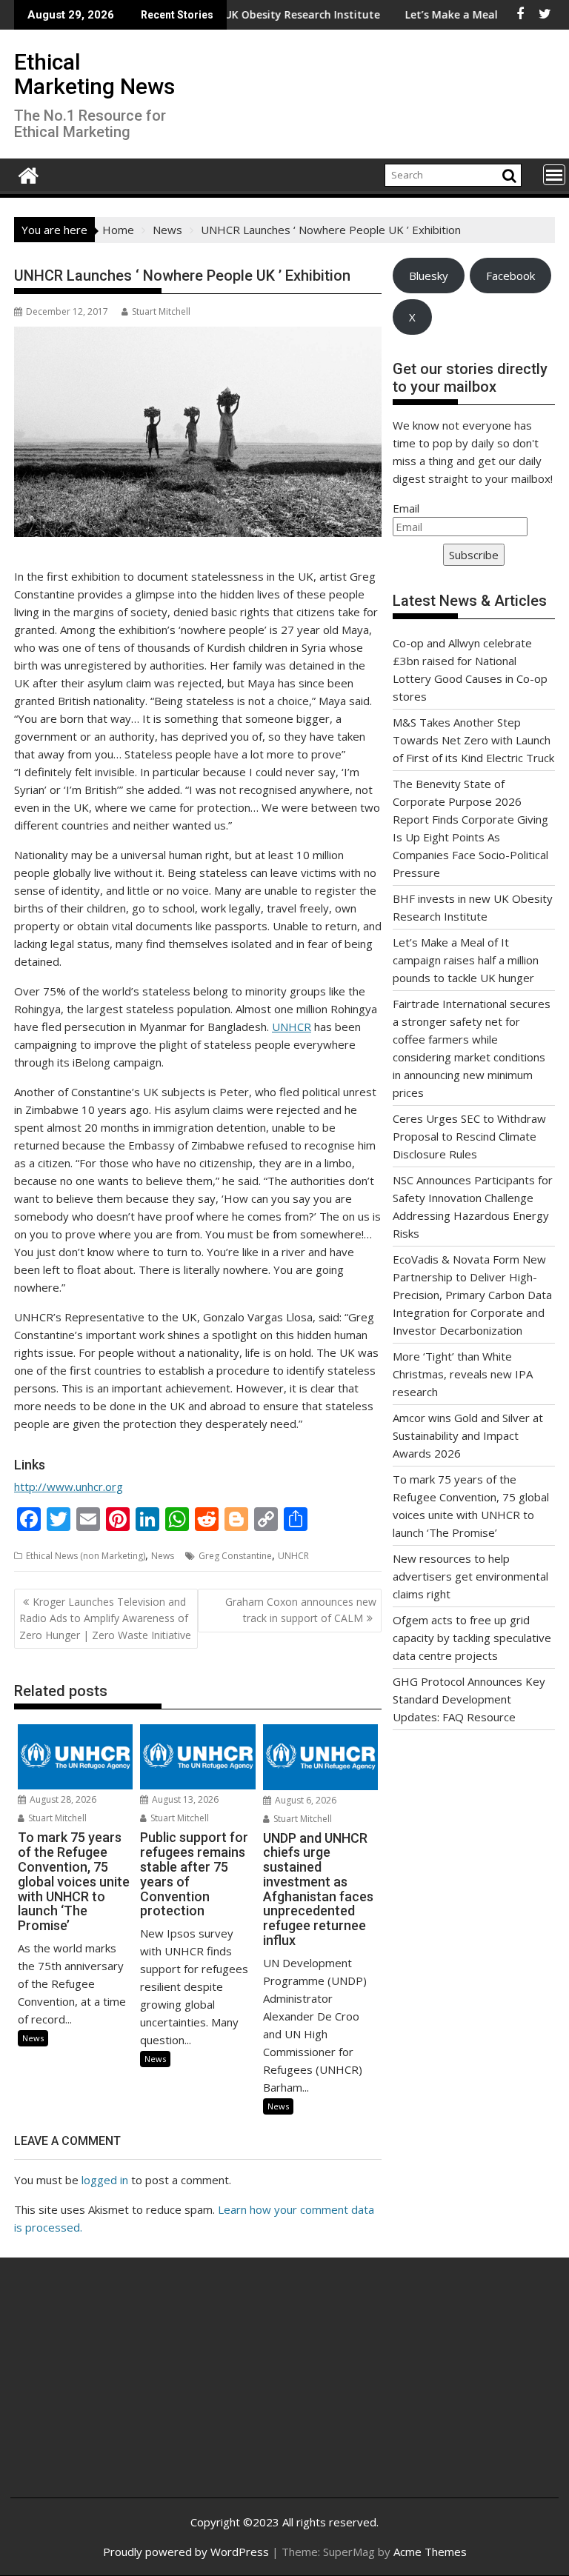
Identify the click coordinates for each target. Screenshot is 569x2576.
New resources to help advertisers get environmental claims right (470, 1576)
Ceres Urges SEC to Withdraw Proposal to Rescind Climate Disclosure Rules (469, 1136)
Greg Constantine (235, 1556)
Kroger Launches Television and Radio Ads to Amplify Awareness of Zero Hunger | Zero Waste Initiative (105, 1618)
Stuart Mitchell (161, 311)
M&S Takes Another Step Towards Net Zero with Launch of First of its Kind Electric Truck (473, 740)
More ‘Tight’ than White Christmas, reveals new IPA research (463, 1374)
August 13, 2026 (184, 1799)
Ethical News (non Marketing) (86, 1556)
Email (406, 508)
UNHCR (292, 1027)
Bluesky (429, 276)
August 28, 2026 (62, 1799)
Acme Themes (430, 2552)
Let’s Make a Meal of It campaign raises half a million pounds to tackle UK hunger (466, 960)
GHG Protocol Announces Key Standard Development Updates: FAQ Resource (469, 1699)
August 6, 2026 (305, 1800)
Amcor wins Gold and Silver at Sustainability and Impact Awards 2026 (468, 1435)
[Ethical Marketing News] (29, 174)
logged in (105, 2180)
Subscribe (474, 555)
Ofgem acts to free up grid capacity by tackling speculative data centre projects (472, 1638)
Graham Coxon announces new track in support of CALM (301, 1610)
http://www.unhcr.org (69, 1486)
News (163, 1556)
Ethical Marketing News (94, 74)
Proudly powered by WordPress (186, 2552)
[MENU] (554, 175)
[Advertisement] (113, 2389)
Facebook (510, 276)
